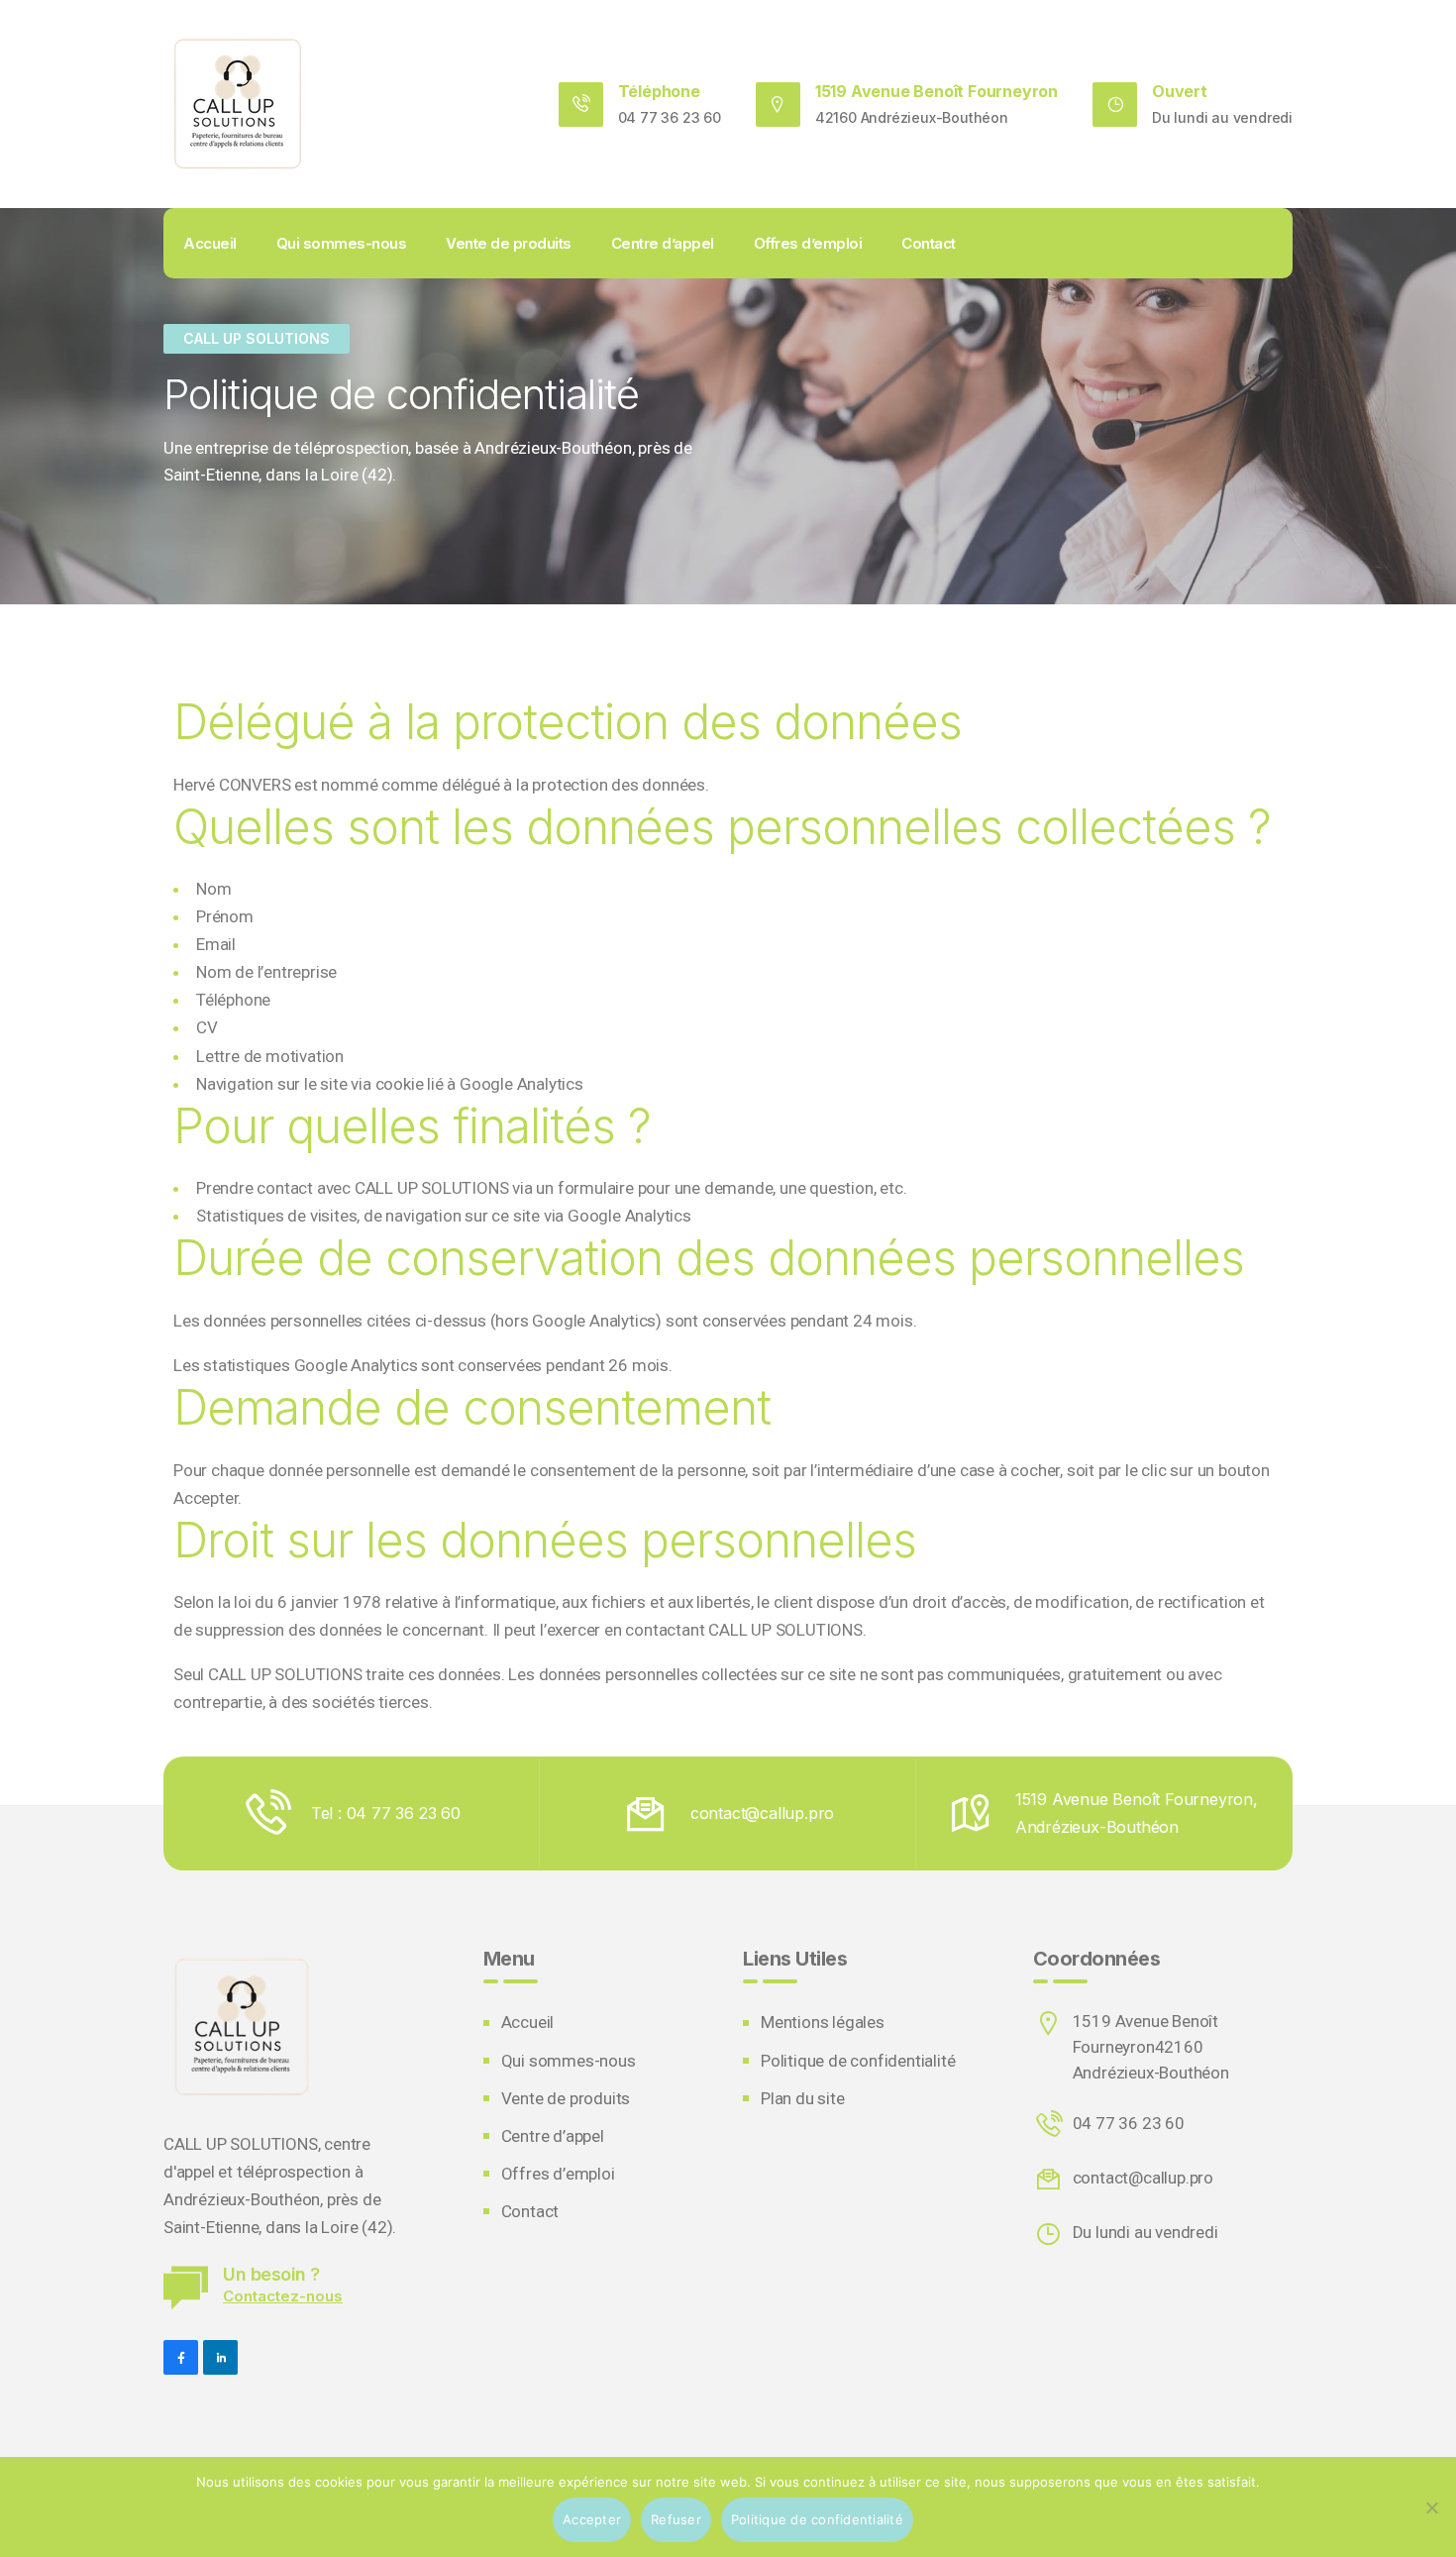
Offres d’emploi (808, 243)
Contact (929, 243)
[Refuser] (1431, 2507)
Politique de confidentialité (858, 2061)
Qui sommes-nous (342, 243)
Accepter (592, 2519)
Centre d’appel (663, 243)
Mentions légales (823, 2022)
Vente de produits (509, 243)
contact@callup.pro (1143, 2178)
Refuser (676, 2519)
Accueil (210, 243)
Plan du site (803, 2098)
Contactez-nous (283, 2296)
